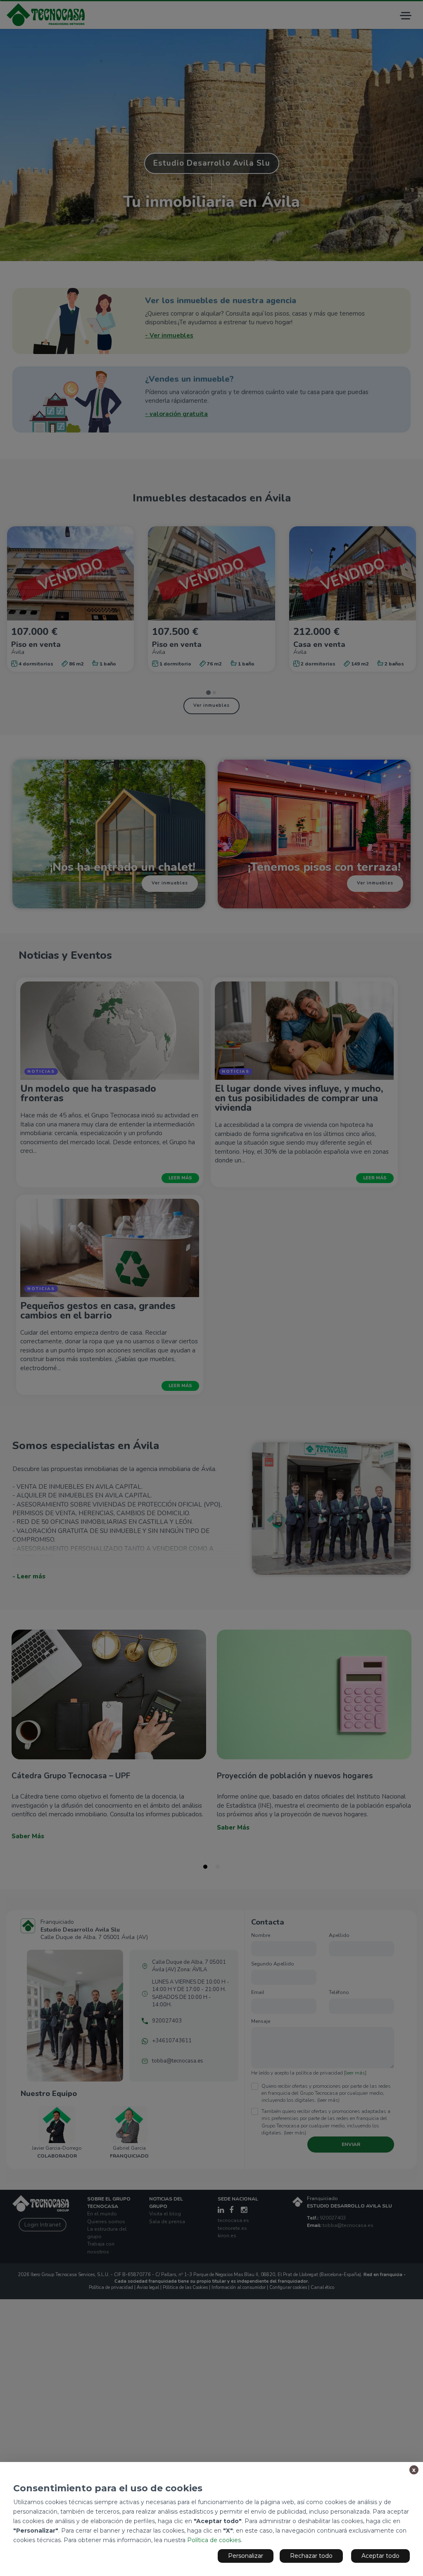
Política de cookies (214, 2540)
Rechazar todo (311, 2556)
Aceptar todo (380, 2556)
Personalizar (246, 2556)
